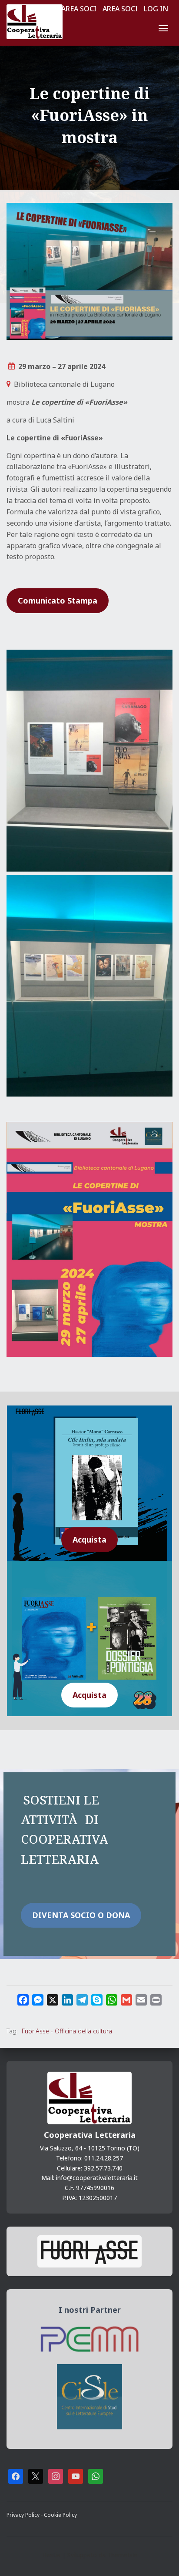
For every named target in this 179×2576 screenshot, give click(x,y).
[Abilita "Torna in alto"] (162, 2559)
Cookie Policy (60, 2515)
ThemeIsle (122, 2555)
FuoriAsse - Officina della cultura (67, 2031)
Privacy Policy (24, 2515)
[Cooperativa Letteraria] (38, 22)
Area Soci (79, 9)
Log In (156, 9)
